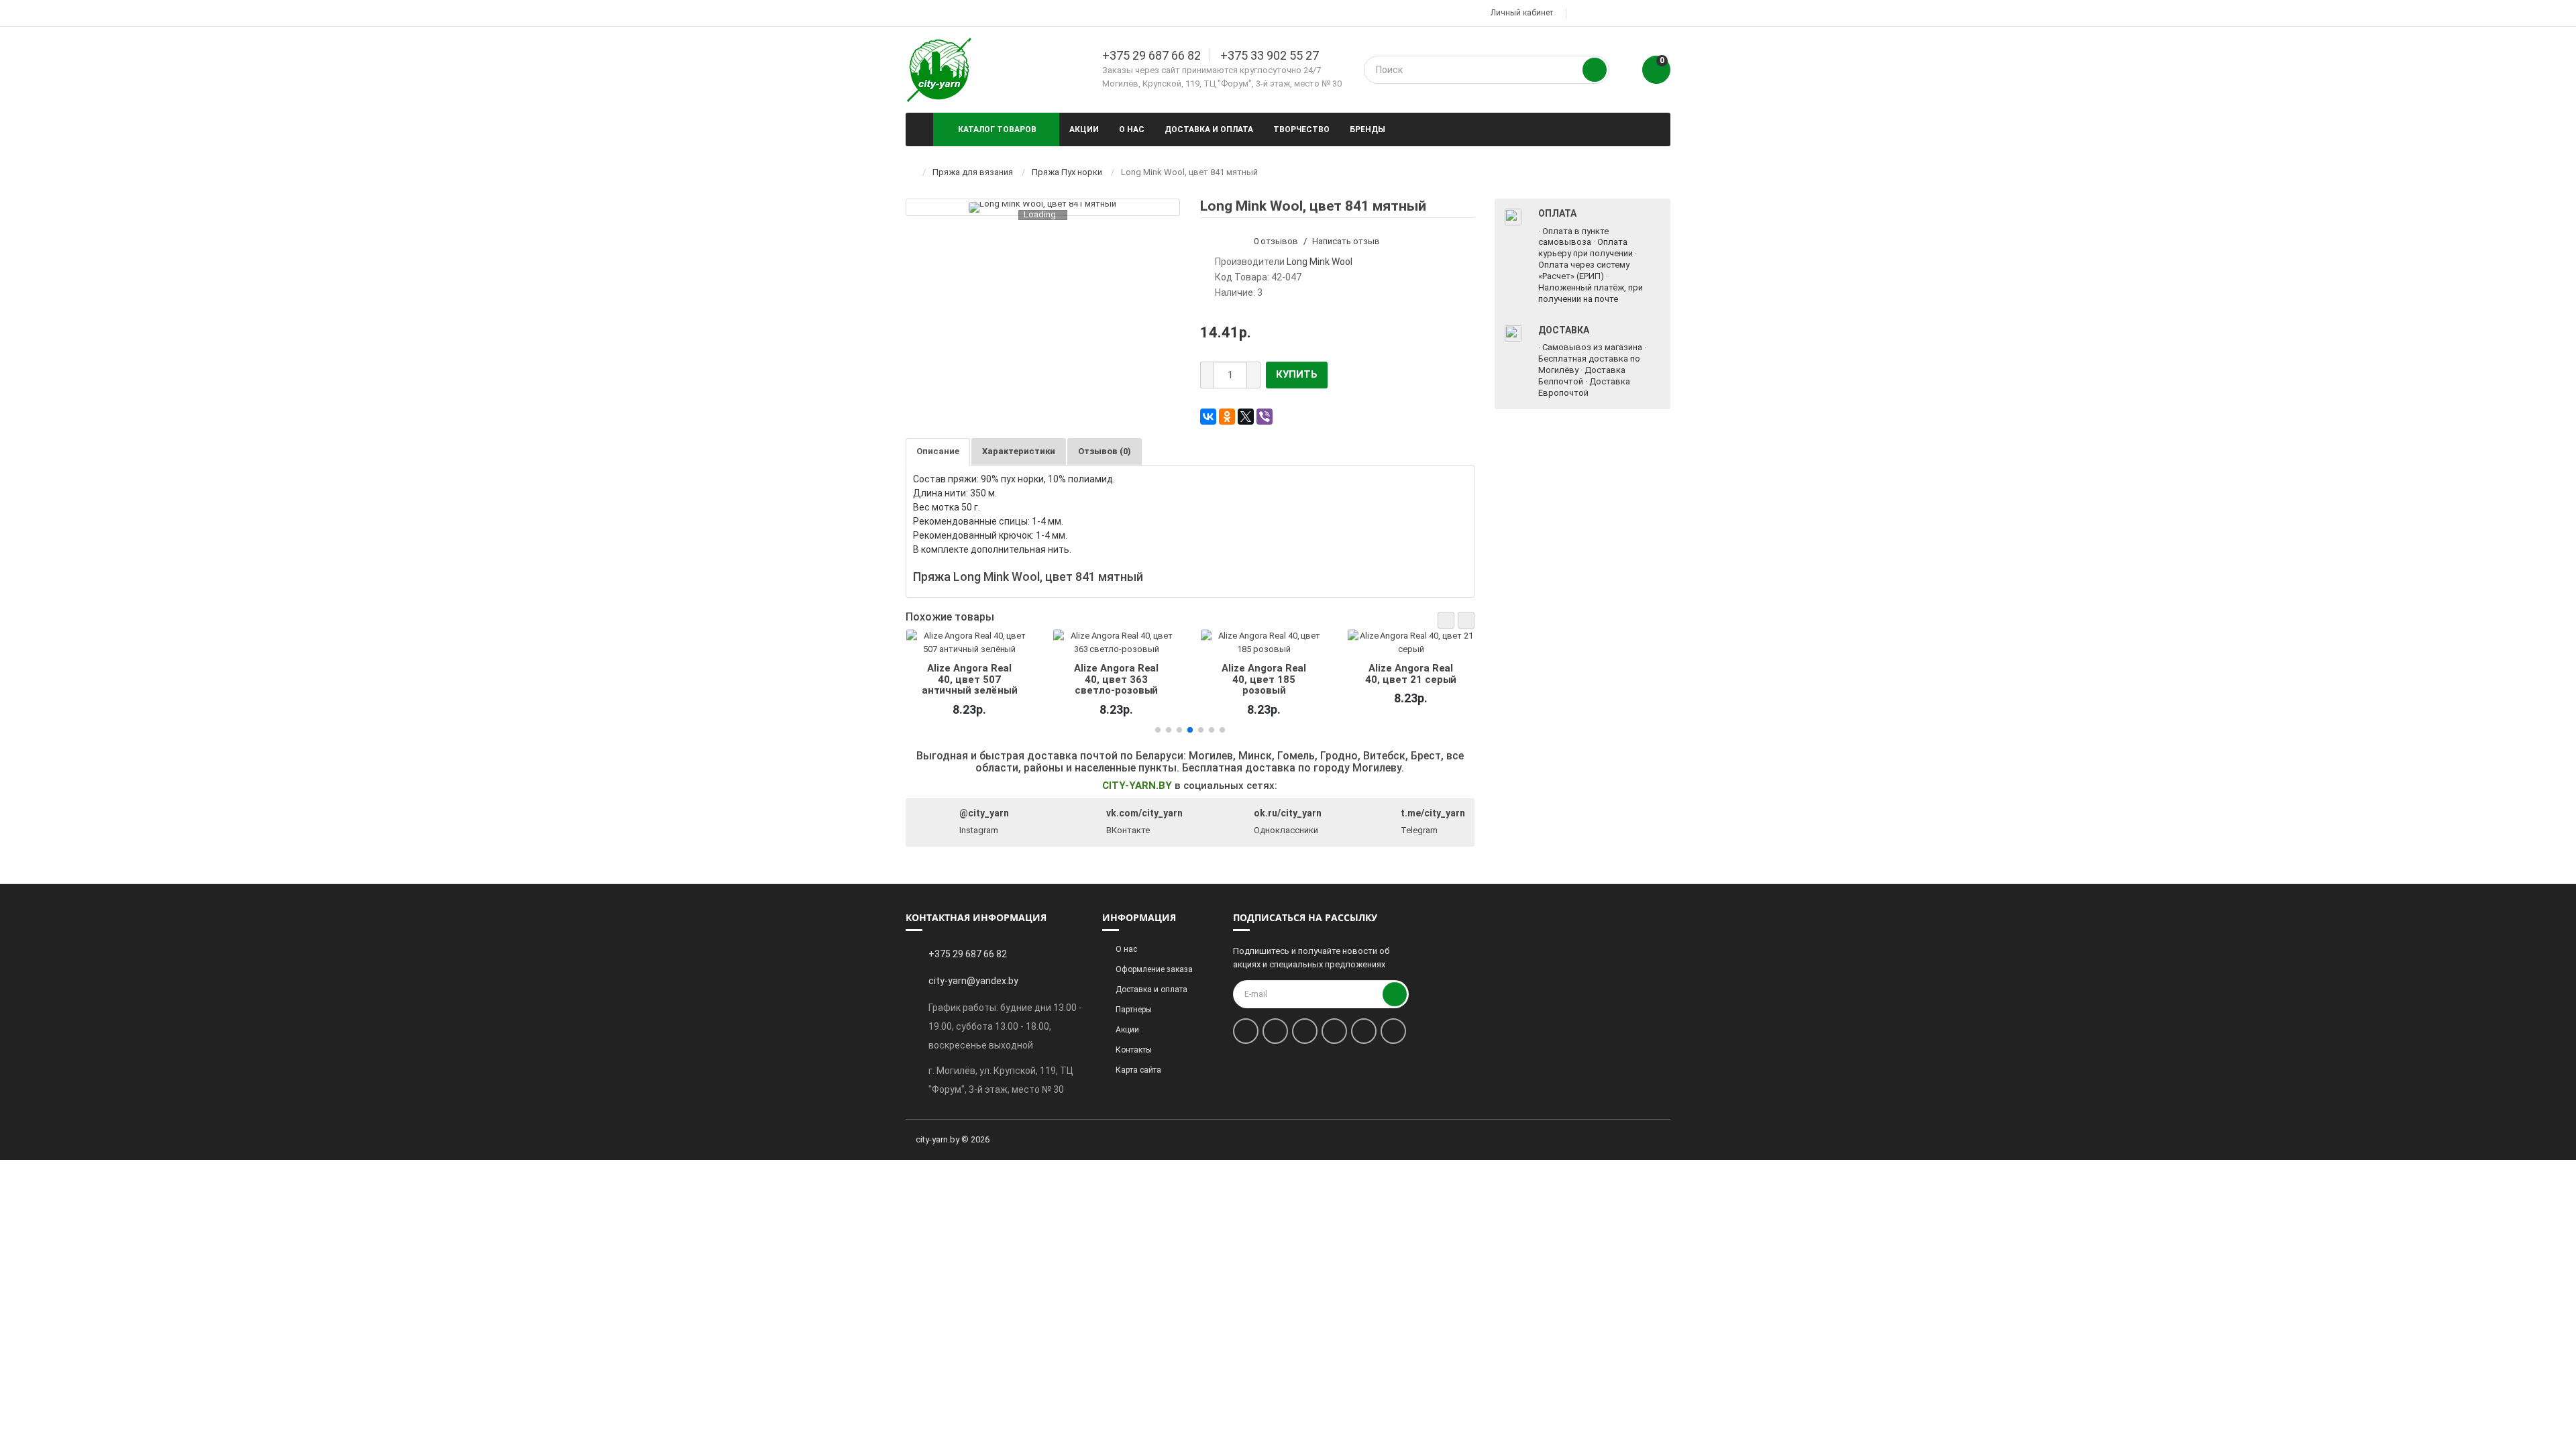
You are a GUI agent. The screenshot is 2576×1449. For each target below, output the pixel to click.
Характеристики (1019, 451)
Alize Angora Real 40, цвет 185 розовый (1264, 679)
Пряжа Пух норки (1067, 172)
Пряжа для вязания (973, 172)
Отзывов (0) (1105, 451)
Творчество (1301, 129)
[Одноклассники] (1227, 417)
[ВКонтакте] (1208, 417)
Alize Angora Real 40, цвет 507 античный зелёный (969, 679)
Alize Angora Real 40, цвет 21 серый (1411, 674)
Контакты (1134, 1050)
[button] (1446, 620)
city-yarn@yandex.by (973, 981)
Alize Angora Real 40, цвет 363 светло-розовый (1116, 679)
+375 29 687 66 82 (1151, 55)
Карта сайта (1138, 1070)
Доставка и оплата (1209, 129)
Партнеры (1134, 1010)
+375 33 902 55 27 (1270, 55)
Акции (1084, 129)
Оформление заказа (1154, 969)
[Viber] (1265, 417)
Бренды (1367, 129)
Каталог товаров (997, 129)
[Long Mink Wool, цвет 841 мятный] (1042, 207)
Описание (938, 451)
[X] (1246, 417)
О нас (1132, 129)
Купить (1297, 374)
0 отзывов (1276, 241)
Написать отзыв (1346, 241)
